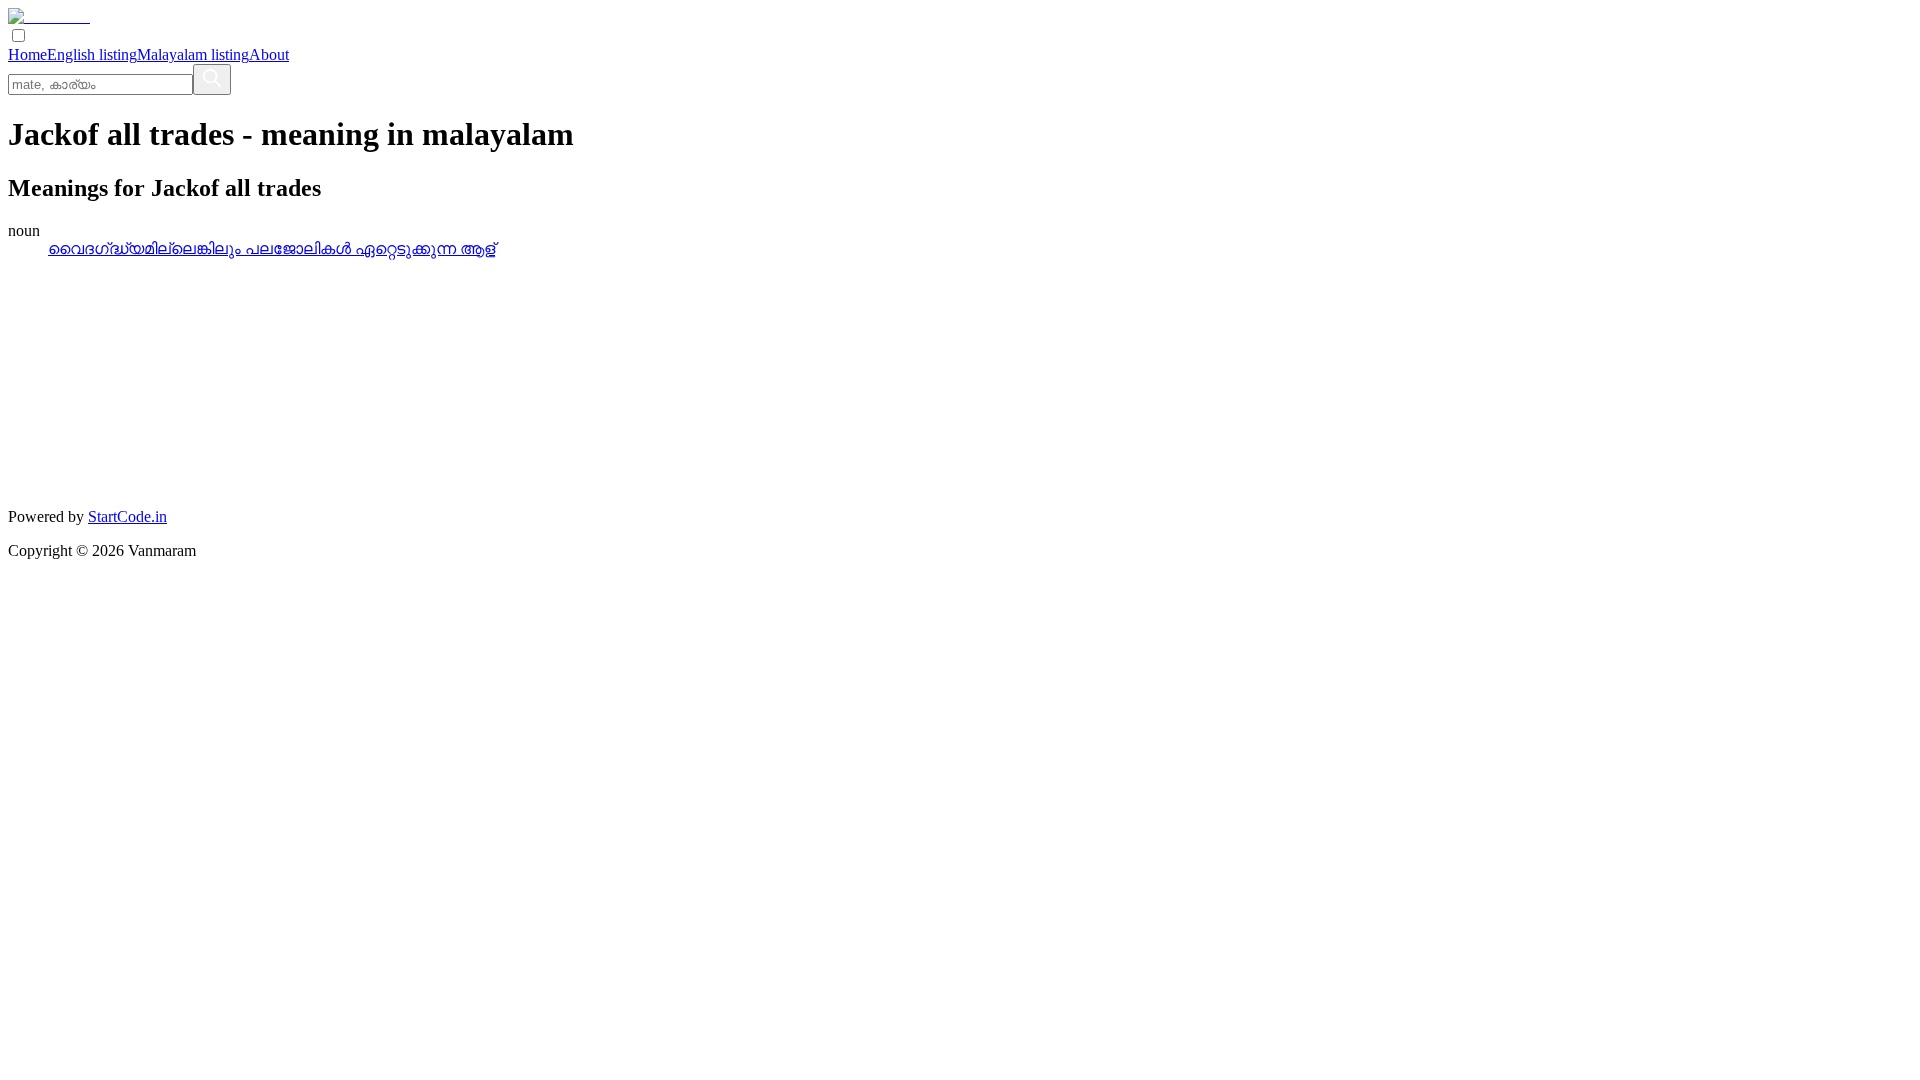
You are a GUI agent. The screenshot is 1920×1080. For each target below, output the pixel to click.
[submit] (212, 79)
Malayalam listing (193, 54)
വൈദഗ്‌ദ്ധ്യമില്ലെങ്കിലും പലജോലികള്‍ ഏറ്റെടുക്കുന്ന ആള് (271, 248)
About (269, 54)
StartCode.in (127, 516)
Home (27, 54)
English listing (92, 54)
